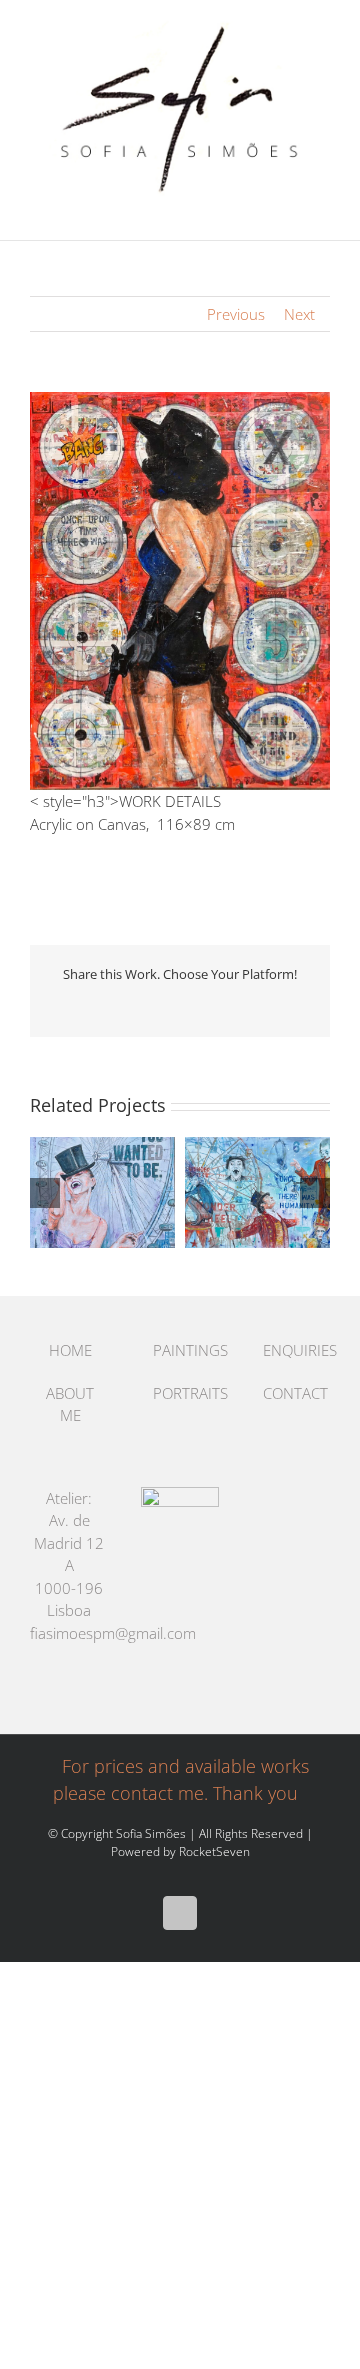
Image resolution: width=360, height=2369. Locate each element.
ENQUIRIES (291, 1350)
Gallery (120, 1192)
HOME (70, 1350)
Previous (236, 314)
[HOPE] (257, 1192)
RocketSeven (214, 1851)
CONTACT (291, 1393)
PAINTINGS (181, 1350)
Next (299, 314)
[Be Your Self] (102, 1192)
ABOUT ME (70, 1404)
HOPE (240, 1192)
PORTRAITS (181, 1393)
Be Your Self (85, 1192)
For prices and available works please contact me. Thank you (181, 1779)
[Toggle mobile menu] (322, 209)
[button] (45, 1193)
